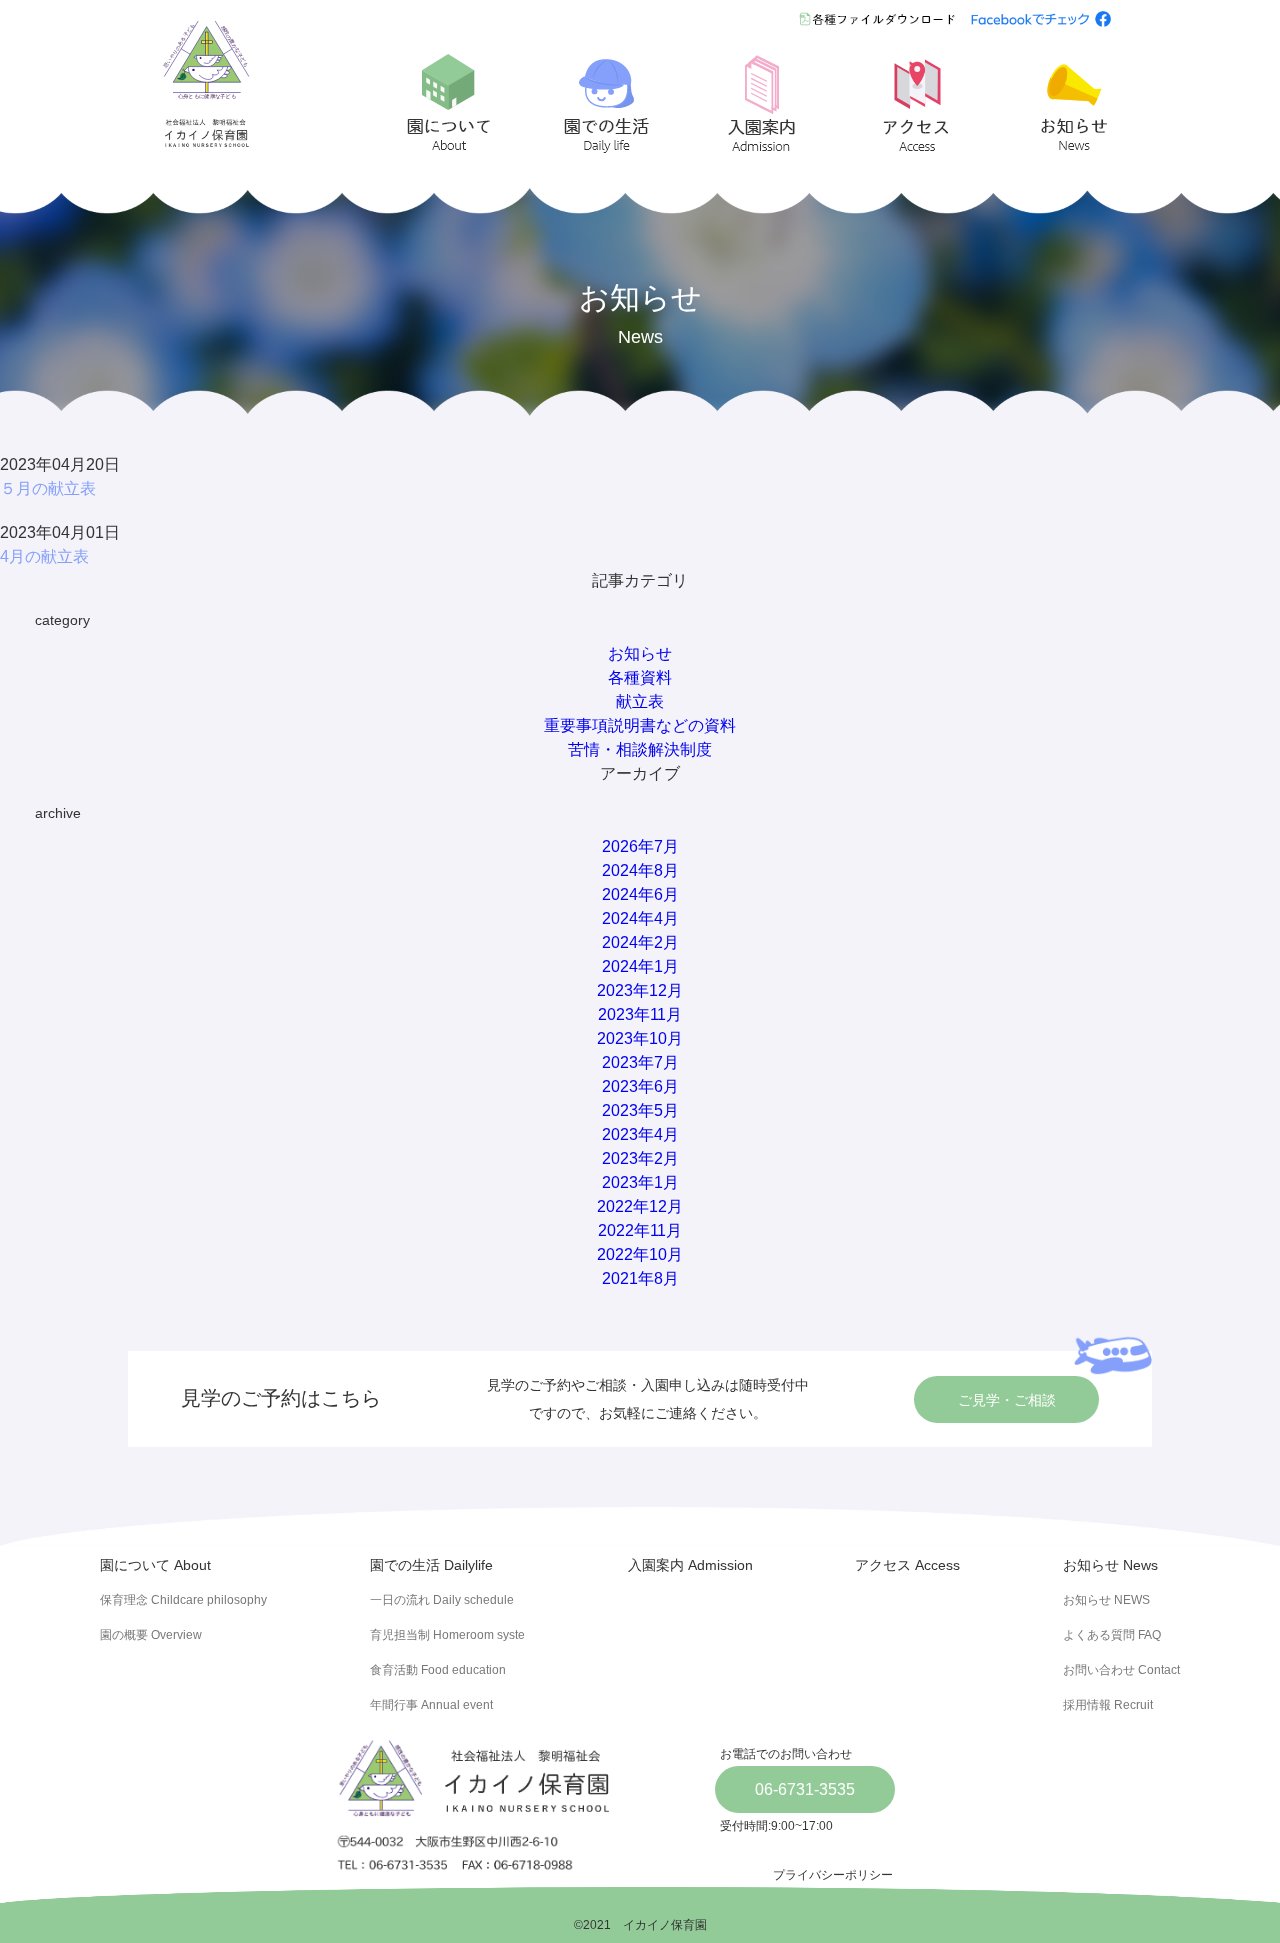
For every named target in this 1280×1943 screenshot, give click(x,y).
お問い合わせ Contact (1121, 1670)
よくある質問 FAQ (1112, 1635)
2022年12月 (640, 1206)
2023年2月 (640, 1158)
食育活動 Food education (438, 1670)
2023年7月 (640, 1062)
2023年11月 (640, 1014)
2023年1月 (640, 1182)
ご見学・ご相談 (1007, 1400)
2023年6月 (640, 1086)
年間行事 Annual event (431, 1705)
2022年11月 (640, 1230)
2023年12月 (640, 990)
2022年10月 (640, 1254)
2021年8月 (640, 1278)
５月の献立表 (48, 488)
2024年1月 (640, 966)
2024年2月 (640, 942)
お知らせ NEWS (1106, 1600)
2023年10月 (640, 1038)
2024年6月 (640, 894)
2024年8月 (640, 870)
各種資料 (640, 677)
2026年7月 (640, 846)
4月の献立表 (44, 556)
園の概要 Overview (151, 1635)
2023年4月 (640, 1134)
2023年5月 (640, 1110)
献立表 (640, 701)
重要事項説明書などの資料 (640, 725)
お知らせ (640, 653)
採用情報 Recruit (1108, 1705)
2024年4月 (640, 918)
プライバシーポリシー (833, 1875)
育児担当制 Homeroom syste (447, 1635)
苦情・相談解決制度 (640, 749)
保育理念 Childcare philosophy (183, 1600)
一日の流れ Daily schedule (442, 1600)
